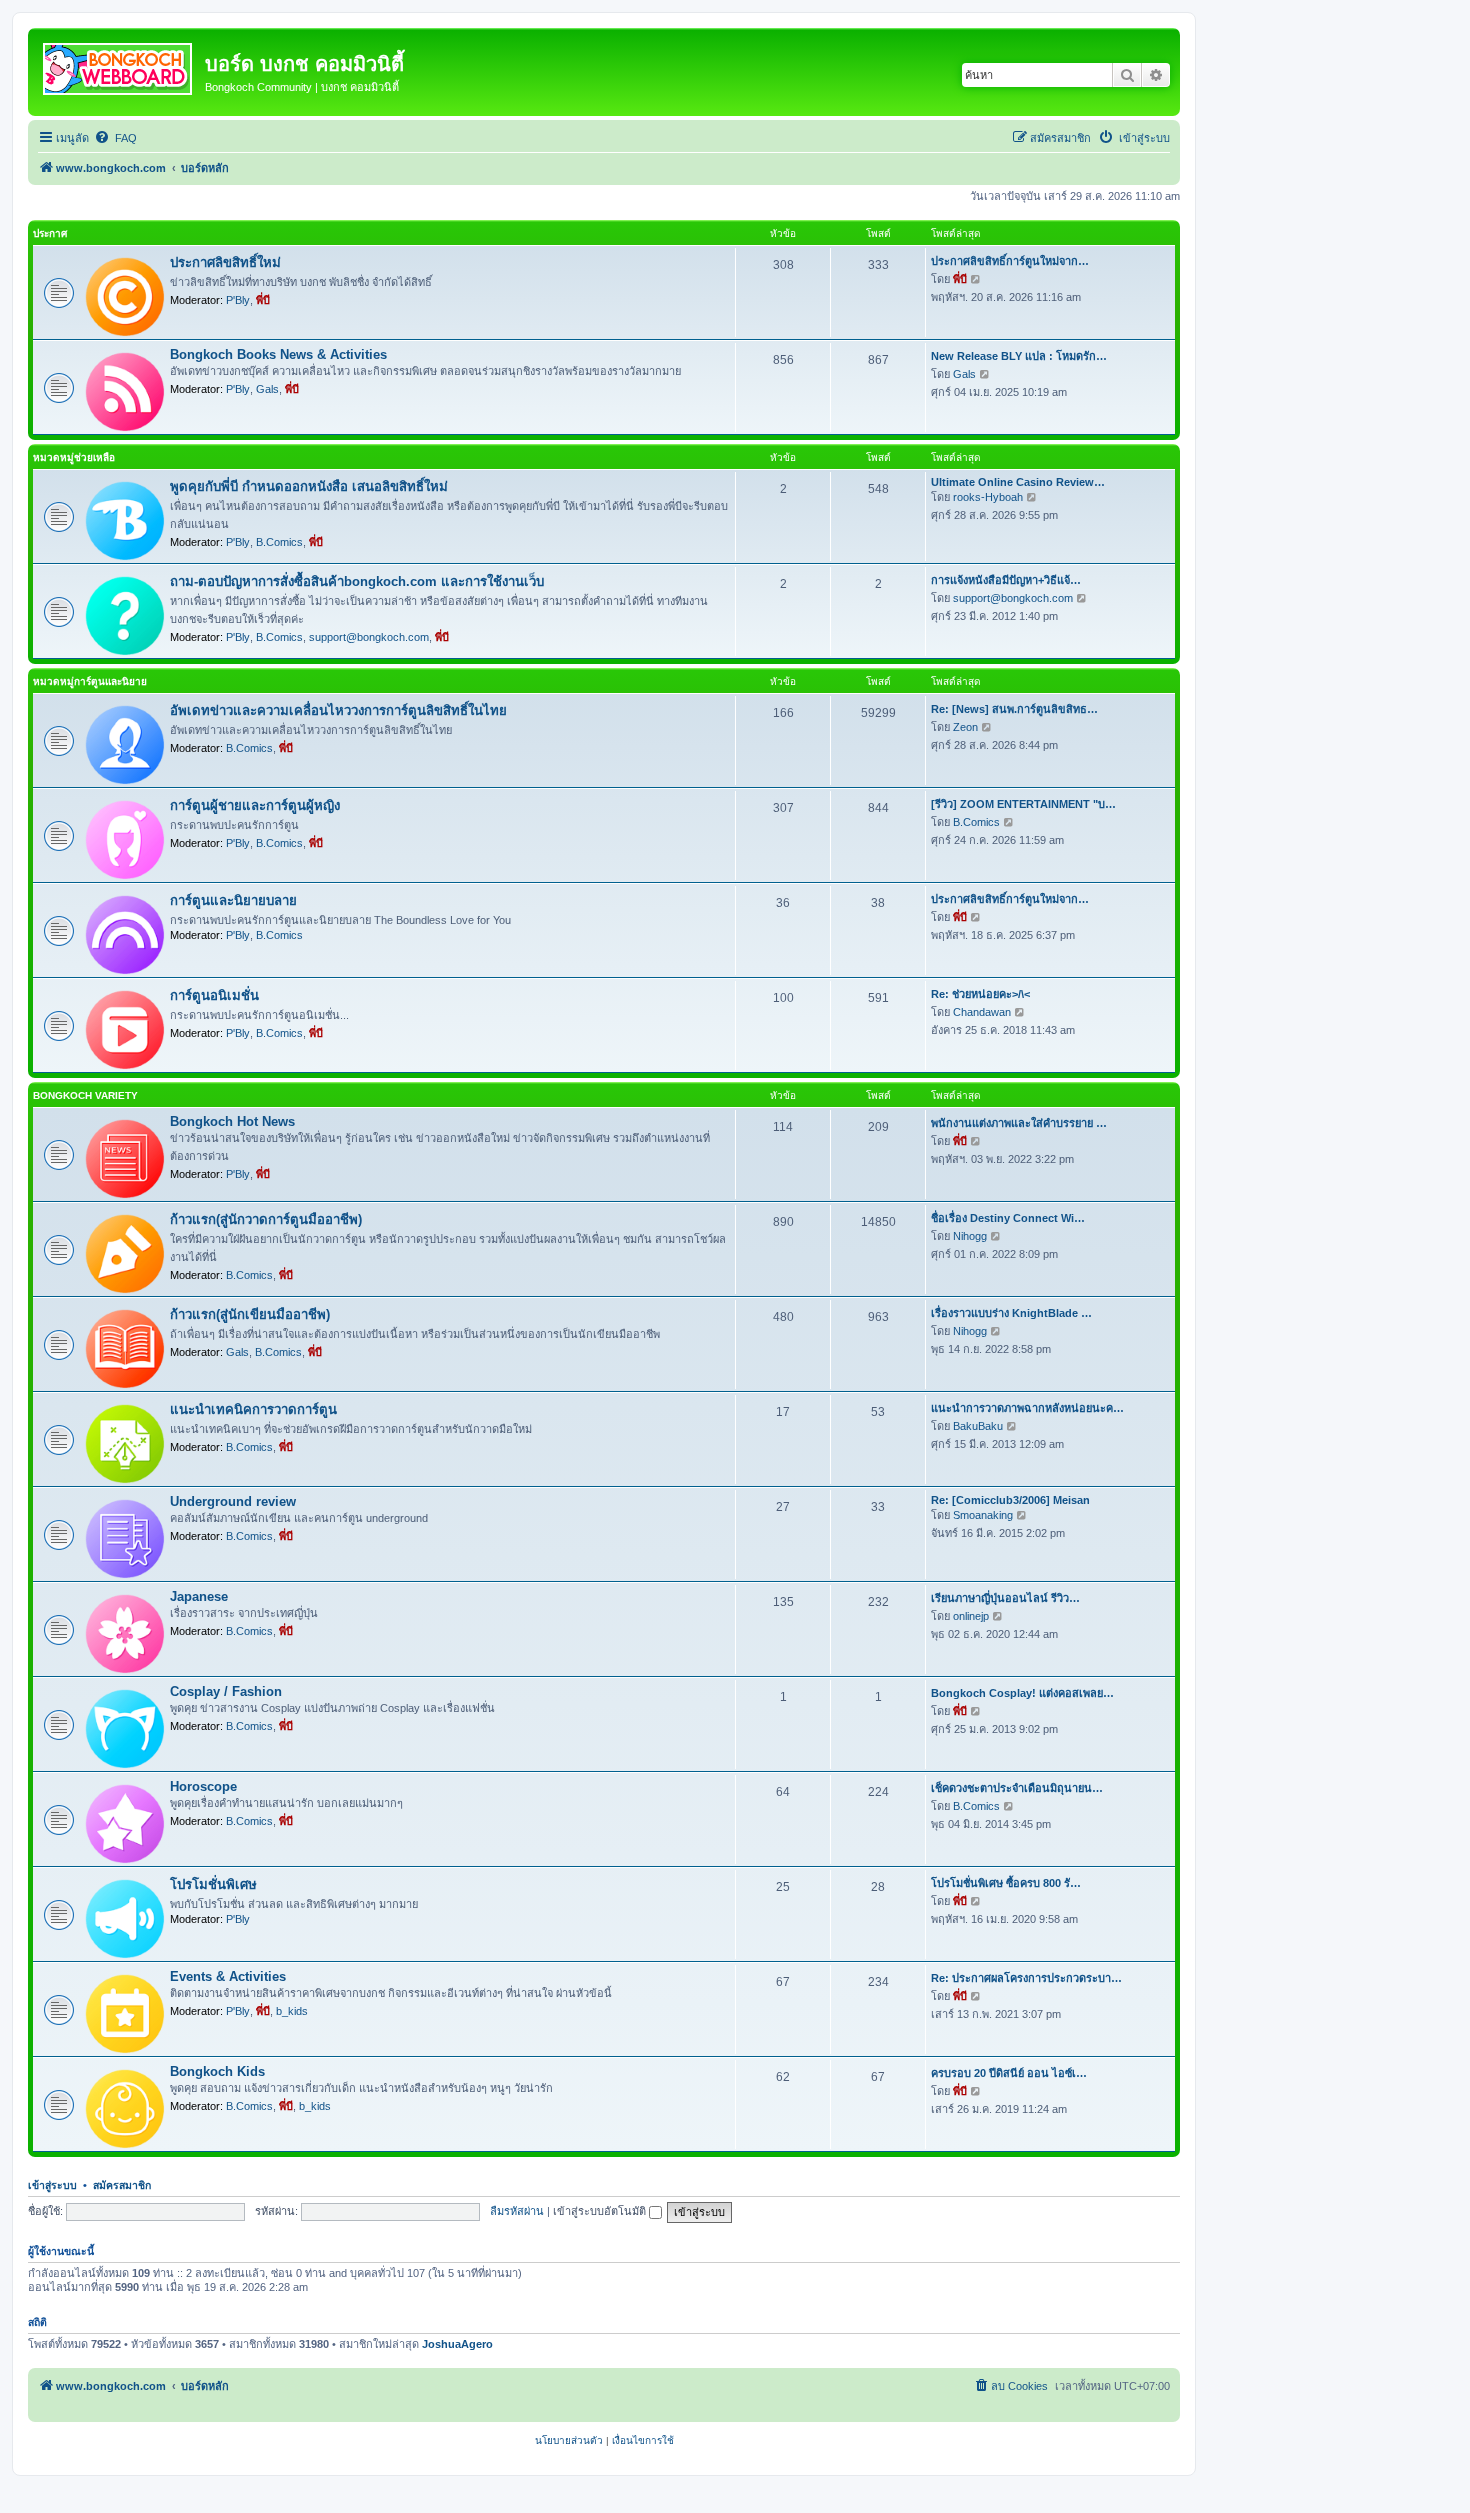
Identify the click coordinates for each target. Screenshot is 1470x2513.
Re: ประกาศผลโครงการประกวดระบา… (1026, 1978)
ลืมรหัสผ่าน (517, 2211)
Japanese (199, 1596)
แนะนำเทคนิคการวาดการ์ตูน (253, 1409)
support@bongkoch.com (369, 637)
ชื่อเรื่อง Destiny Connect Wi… (1008, 1218)
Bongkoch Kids (217, 2071)
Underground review (233, 1501)
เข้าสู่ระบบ (52, 2185)
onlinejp (971, 1616)
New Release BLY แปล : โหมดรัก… (1019, 356)
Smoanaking (983, 1515)
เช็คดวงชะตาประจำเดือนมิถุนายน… (1017, 1788)
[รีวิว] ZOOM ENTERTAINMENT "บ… (1023, 804)
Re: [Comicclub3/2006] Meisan (1010, 1500)
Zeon (965, 727)
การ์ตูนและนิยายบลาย (233, 900)
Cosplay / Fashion (226, 1691)
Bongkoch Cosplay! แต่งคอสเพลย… (1022, 1693)
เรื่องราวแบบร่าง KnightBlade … (1011, 1313)
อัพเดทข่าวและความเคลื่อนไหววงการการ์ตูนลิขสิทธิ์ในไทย (338, 710)
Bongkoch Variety (85, 1095)
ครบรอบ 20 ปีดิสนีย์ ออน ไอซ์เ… (1009, 2073)
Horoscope (203, 1786)
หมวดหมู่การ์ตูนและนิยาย (90, 681)
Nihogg (970, 1236)
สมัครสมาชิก (122, 2185)
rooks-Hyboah (988, 497)
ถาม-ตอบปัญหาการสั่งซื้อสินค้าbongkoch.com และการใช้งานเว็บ (357, 581)
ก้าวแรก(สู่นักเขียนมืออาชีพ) (250, 1314)
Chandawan (982, 1012)
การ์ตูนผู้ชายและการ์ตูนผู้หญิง (255, 805)
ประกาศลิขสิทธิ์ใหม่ (225, 262)
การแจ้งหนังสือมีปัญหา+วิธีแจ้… (1006, 580)
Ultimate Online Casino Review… (1018, 482)
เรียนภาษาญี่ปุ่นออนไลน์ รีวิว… (1005, 1598)
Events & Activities (228, 1976)
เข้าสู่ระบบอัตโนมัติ (601, 2211)
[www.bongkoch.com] (119, 65)
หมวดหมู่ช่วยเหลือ (74, 457)
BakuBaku (978, 1426)
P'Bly (238, 300)
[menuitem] (115, 138)
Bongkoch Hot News (232, 1121)
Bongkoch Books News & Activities (278, 354)
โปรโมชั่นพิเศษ (213, 1884)
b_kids (292, 2011)
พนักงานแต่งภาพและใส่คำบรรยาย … (1019, 1123)
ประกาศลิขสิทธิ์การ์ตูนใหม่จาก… (1010, 261)
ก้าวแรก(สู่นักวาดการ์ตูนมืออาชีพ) (266, 1219)
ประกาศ (50, 233)
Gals (267, 389)
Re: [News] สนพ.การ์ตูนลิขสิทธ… (1014, 709)
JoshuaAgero (457, 2344)
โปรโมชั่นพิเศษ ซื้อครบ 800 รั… (1006, 1883)
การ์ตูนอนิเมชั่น (214, 995)
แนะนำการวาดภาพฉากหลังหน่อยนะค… (1027, 1408)
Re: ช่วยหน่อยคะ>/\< (980, 994)
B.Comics (279, 542)
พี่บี (263, 300)
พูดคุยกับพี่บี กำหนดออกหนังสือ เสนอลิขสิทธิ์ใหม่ (309, 486)
